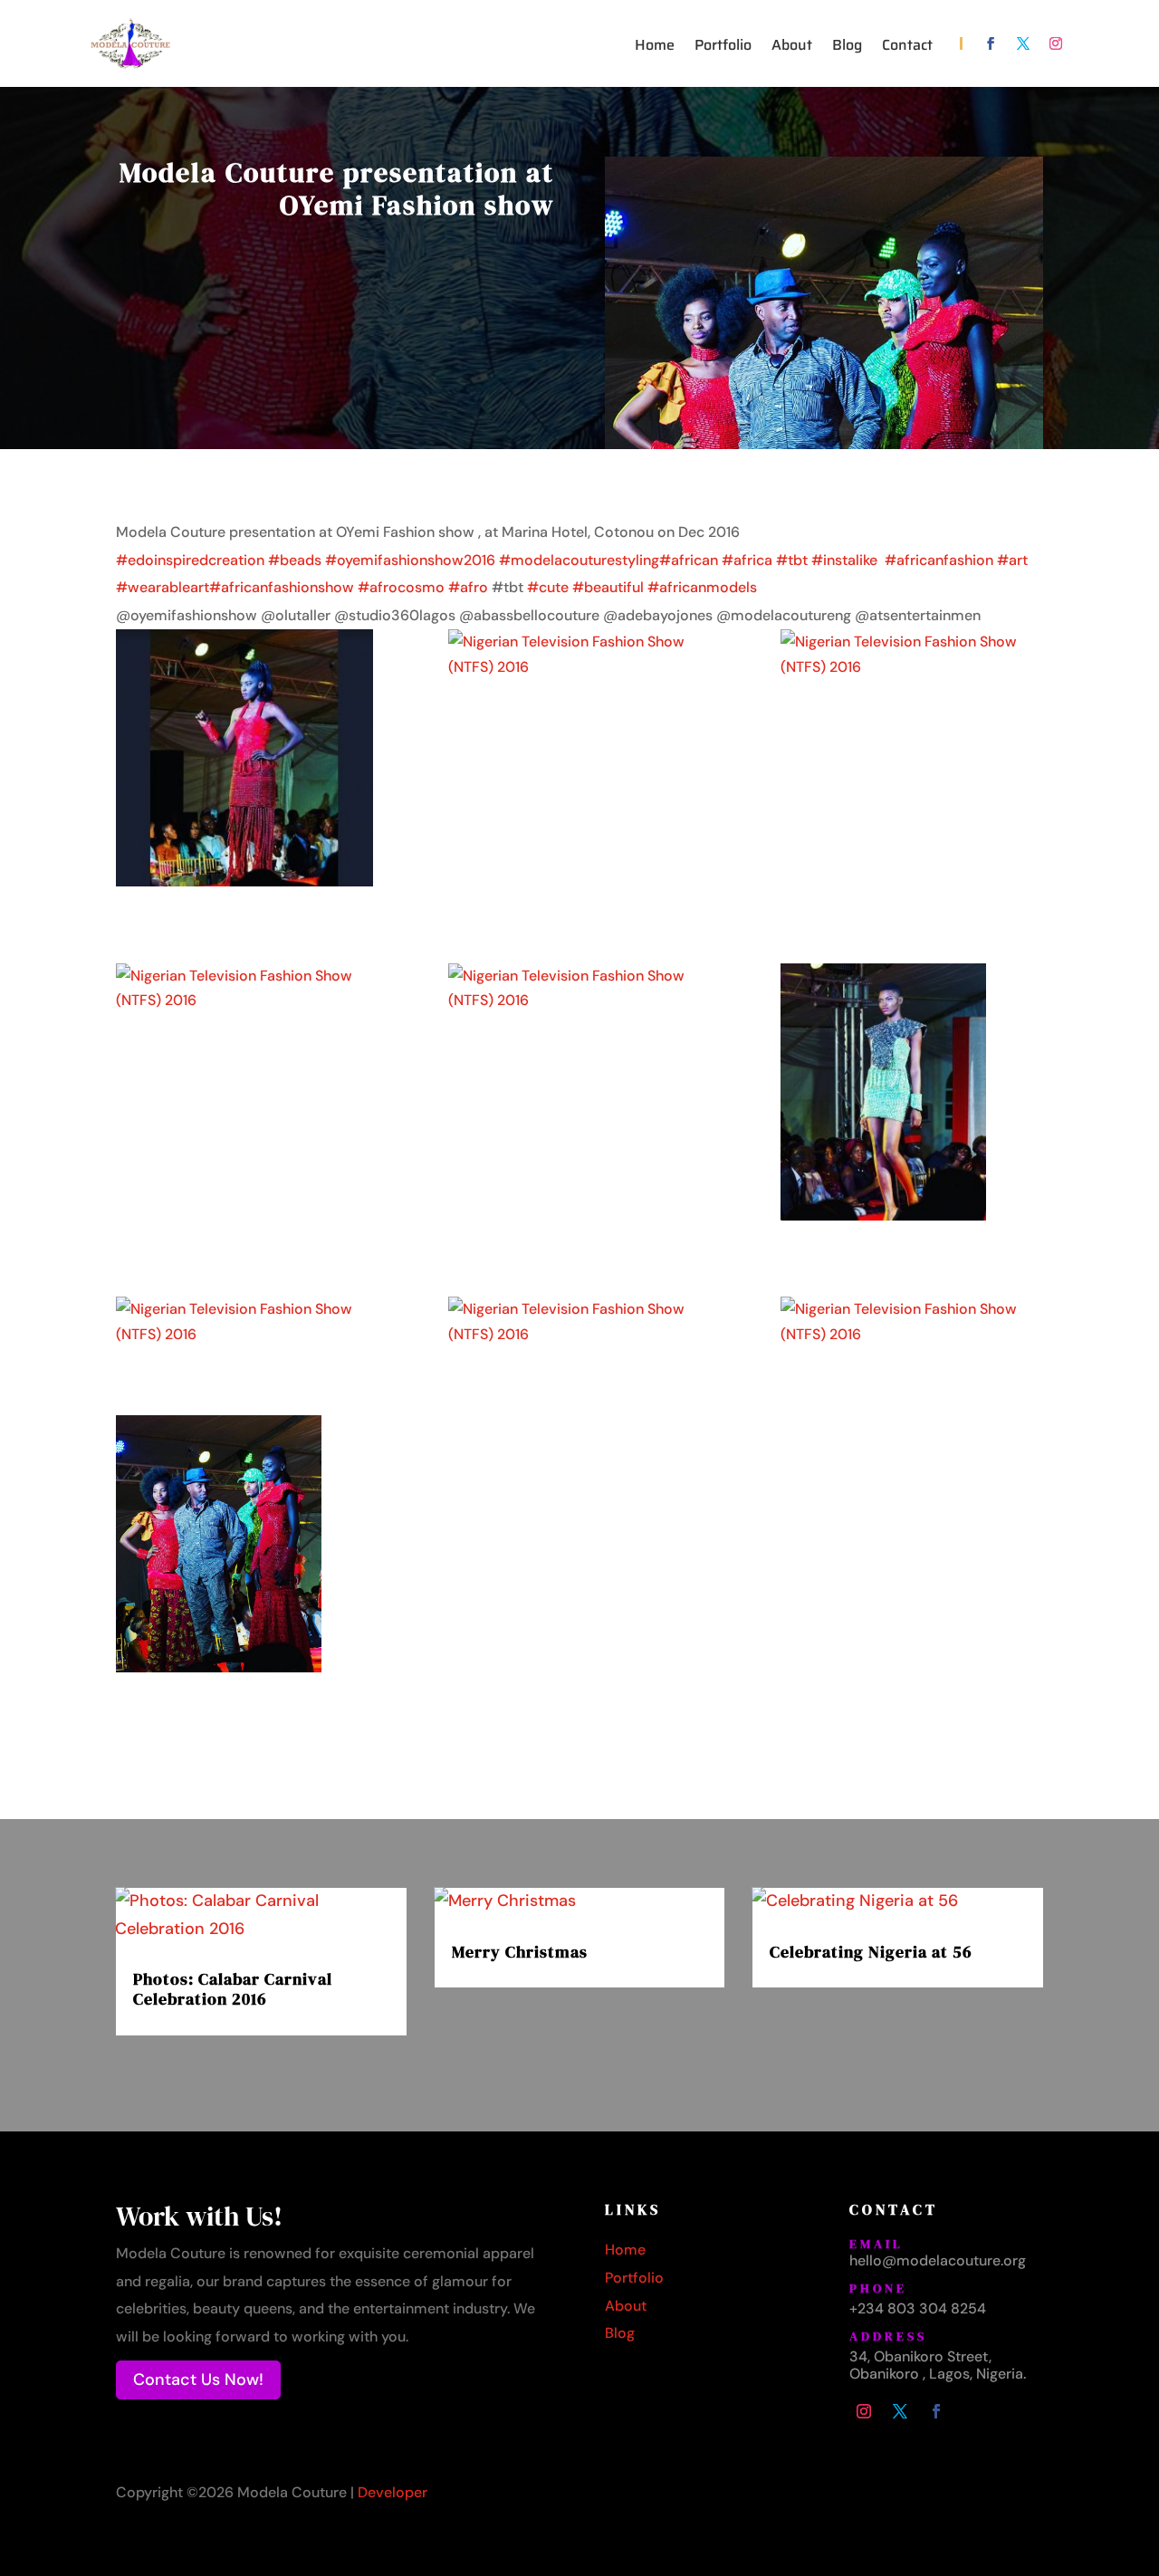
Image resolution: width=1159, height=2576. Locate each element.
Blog (847, 48)
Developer (393, 2492)
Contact (907, 48)
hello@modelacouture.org (938, 2260)
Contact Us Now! (198, 2380)
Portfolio (723, 48)
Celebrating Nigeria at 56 (871, 1952)
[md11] (579, 1321)
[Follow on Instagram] (1056, 43)
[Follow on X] (1023, 43)
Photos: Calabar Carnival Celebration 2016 (233, 1989)
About (792, 48)
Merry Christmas (520, 1952)
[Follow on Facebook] (991, 43)
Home (655, 48)
